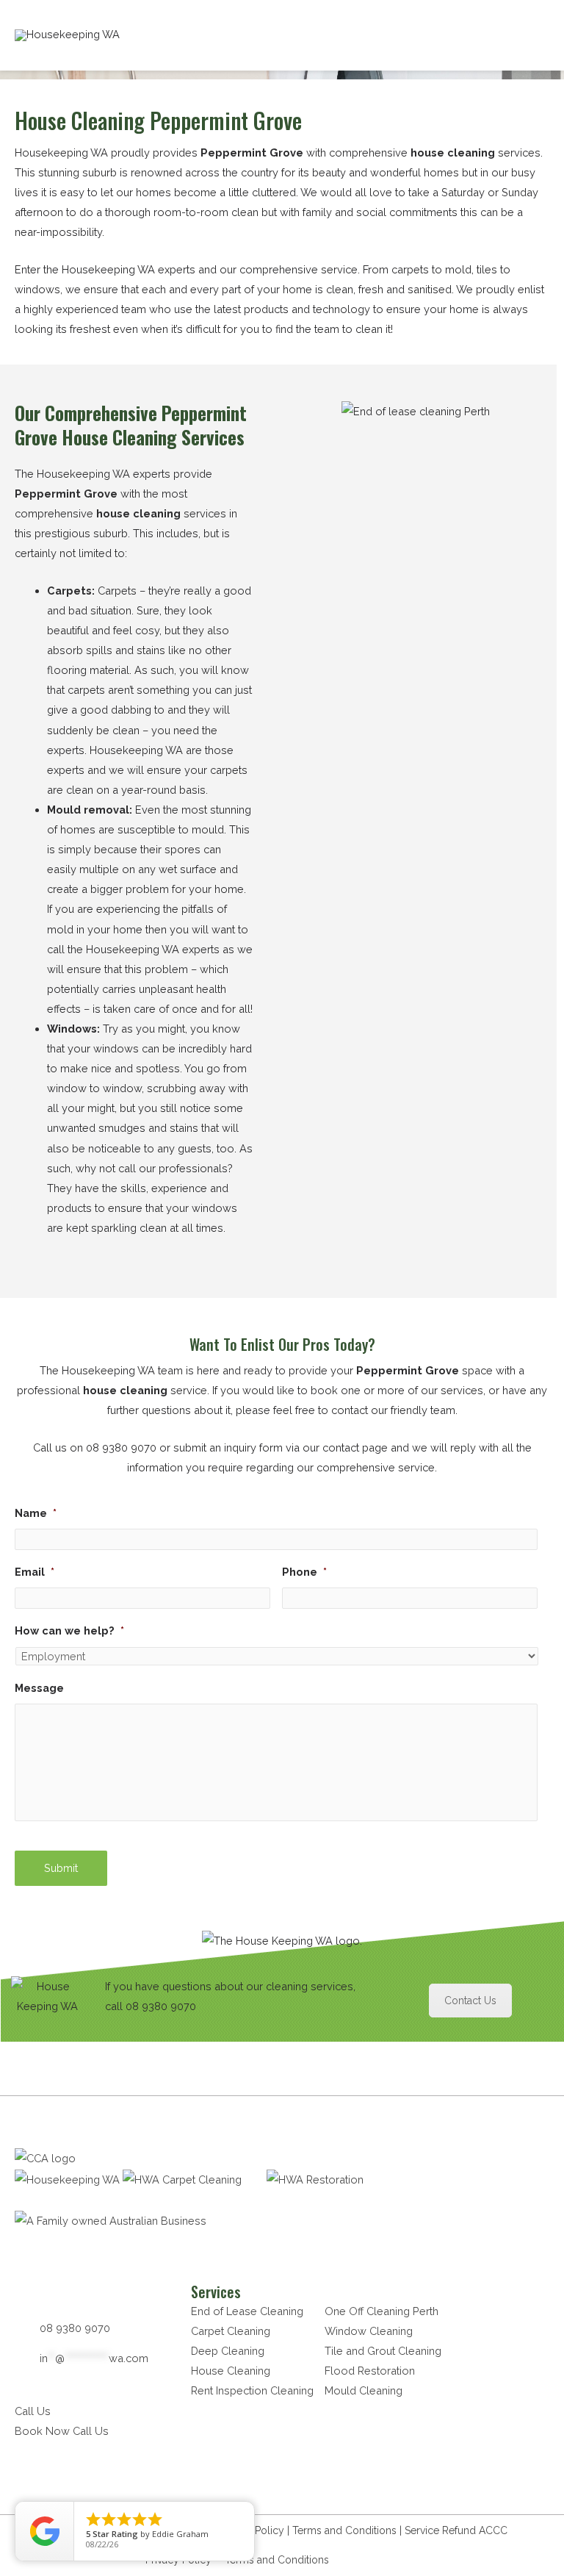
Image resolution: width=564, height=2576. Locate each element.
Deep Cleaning (228, 2351)
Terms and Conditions (344, 2530)
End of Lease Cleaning (247, 2311)
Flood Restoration (370, 2371)
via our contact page (337, 1447)
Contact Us (470, 2001)
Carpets (69, 591)
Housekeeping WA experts (104, 474)
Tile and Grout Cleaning (383, 2351)
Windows (72, 1029)
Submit (61, 1868)
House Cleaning (231, 2371)
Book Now (42, 2431)
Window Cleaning (369, 2331)
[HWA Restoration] (315, 2179)
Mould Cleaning (364, 2390)
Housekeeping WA (136, 750)
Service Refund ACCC (456, 2530)
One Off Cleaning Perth (382, 2311)
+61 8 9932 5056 (381, 2560)
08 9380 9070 (121, 1447)
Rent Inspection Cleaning (252, 2390)
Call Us (33, 2411)
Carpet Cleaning (231, 2331)
